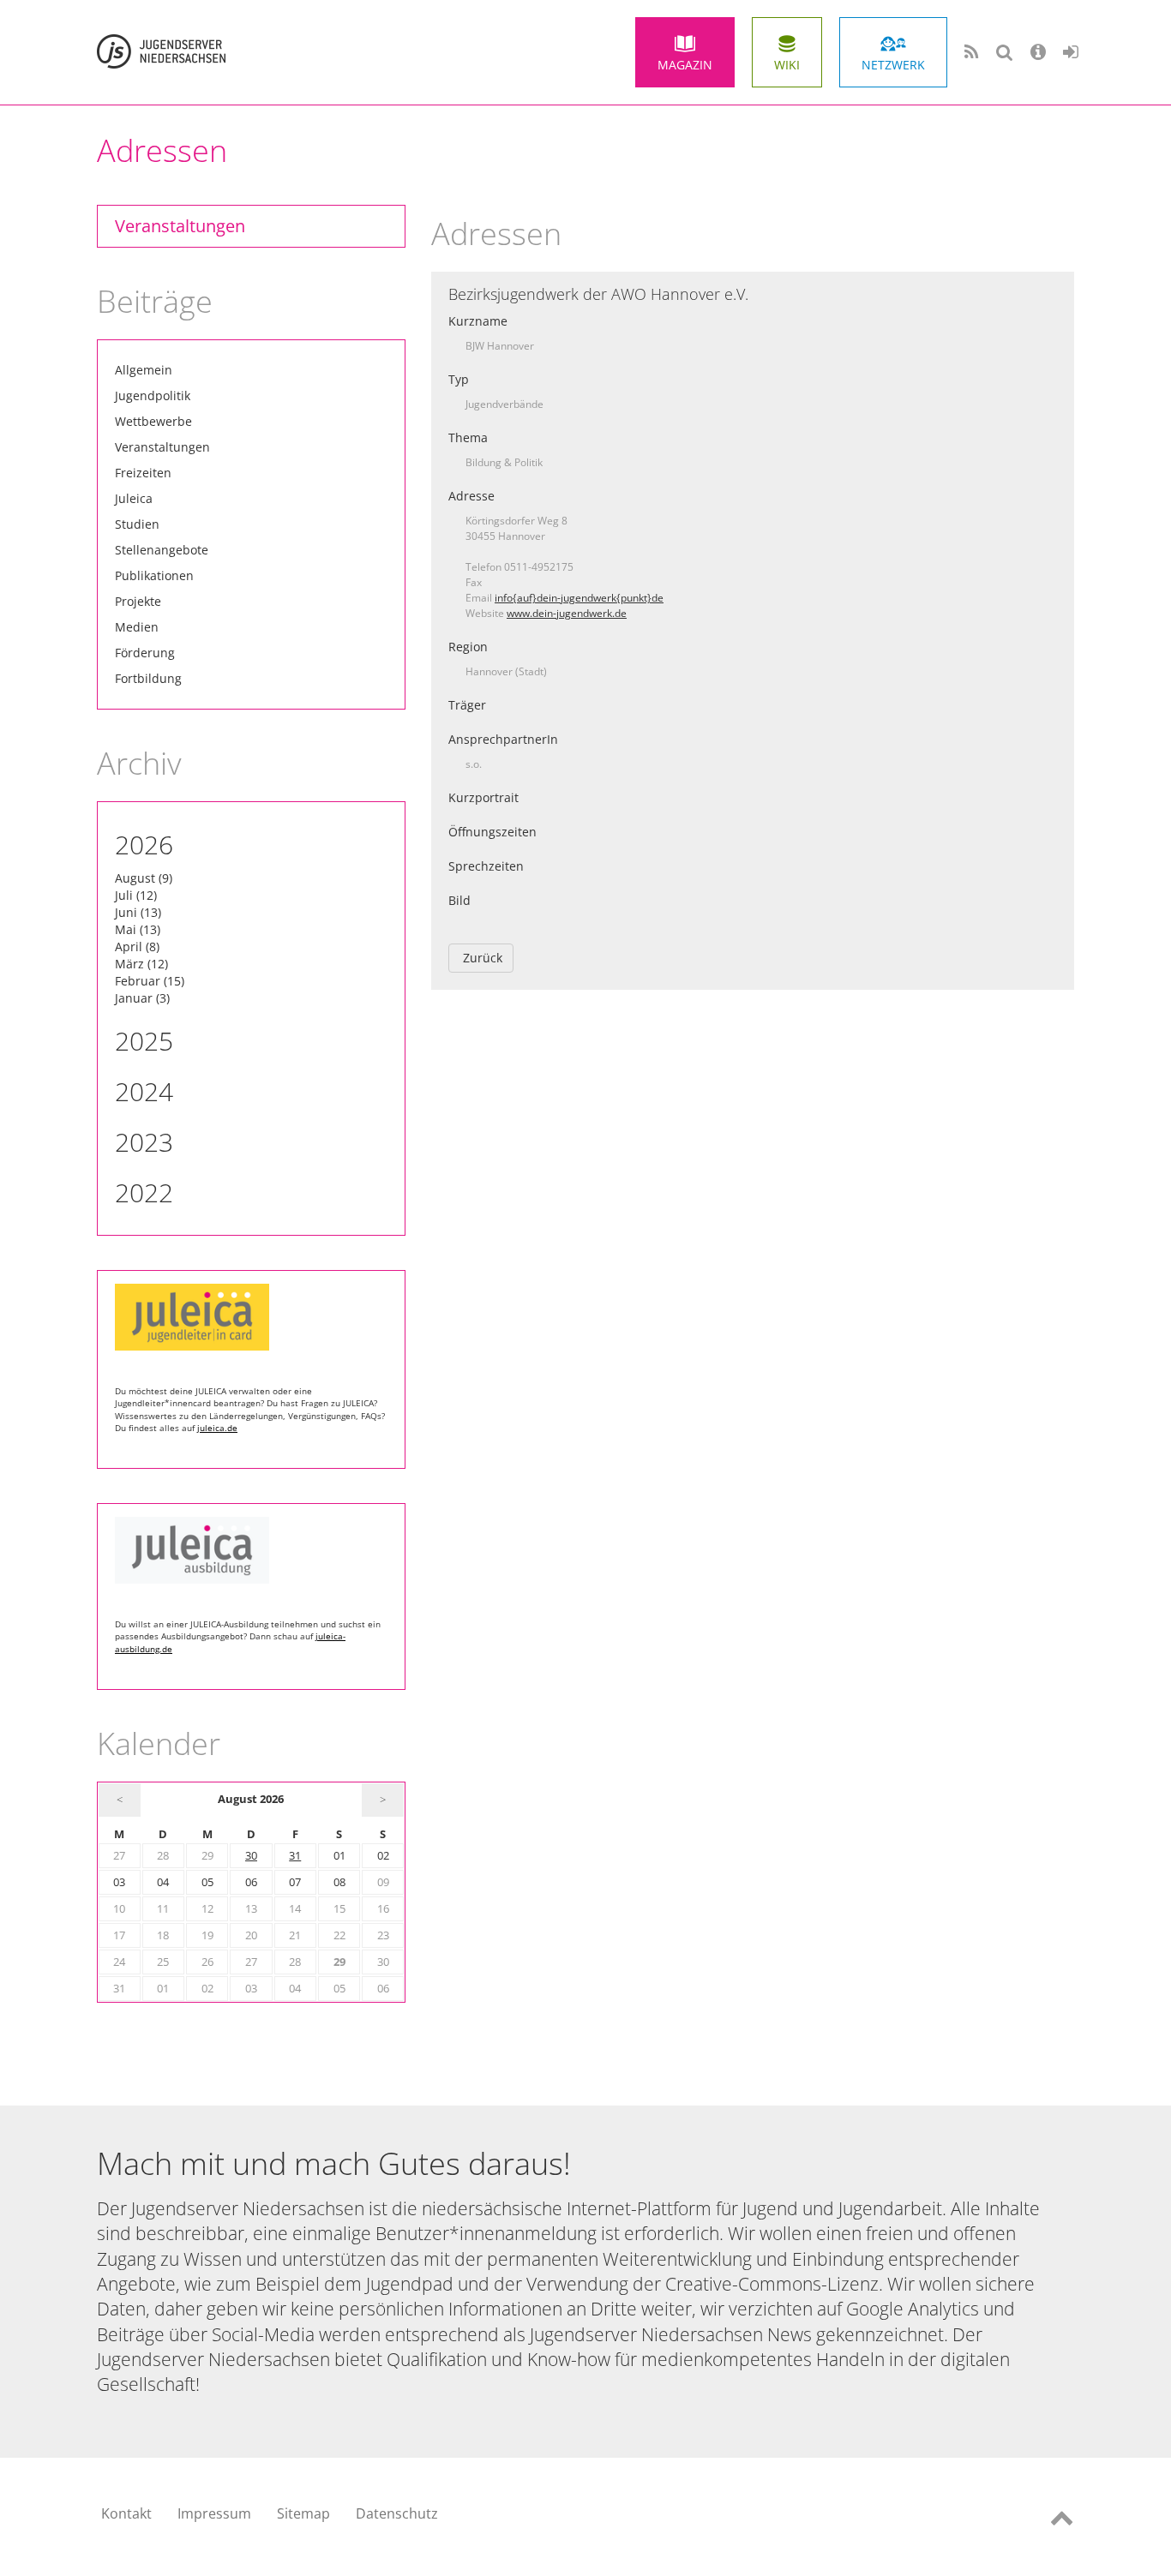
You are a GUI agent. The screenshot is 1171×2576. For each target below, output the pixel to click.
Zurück (483, 958)
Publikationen (154, 575)
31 (295, 1856)
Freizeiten (143, 473)
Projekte (138, 601)
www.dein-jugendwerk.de (567, 613)
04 (163, 1882)
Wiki (787, 65)
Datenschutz (397, 2513)
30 (251, 1856)
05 (207, 1882)
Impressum (214, 2513)
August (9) (144, 878)
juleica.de (217, 1428)
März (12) (141, 964)
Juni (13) (138, 912)
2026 (144, 845)
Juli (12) (136, 895)
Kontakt (126, 2513)
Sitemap (303, 2513)
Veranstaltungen (180, 226)
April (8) (137, 947)
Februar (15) (150, 981)
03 (119, 1882)
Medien (137, 627)
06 (251, 1882)
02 (383, 1856)
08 (339, 1882)
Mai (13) (138, 929)
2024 (144, 1091)
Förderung (145, 653)
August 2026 (251, 1799)
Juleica (134, 498)
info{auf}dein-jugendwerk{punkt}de (579, 598)
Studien (137, 524)
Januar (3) (142, 998)
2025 (144, 1041)
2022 (144, 1192)
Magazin (685, 65)
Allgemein (144, 370)
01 (339, 1856)
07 (295, 1882)
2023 (144, 1142)
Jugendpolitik (153, 395)
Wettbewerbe (153, 421)
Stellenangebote (162, 550)
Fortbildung (148, 678)
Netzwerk (893, 65)
